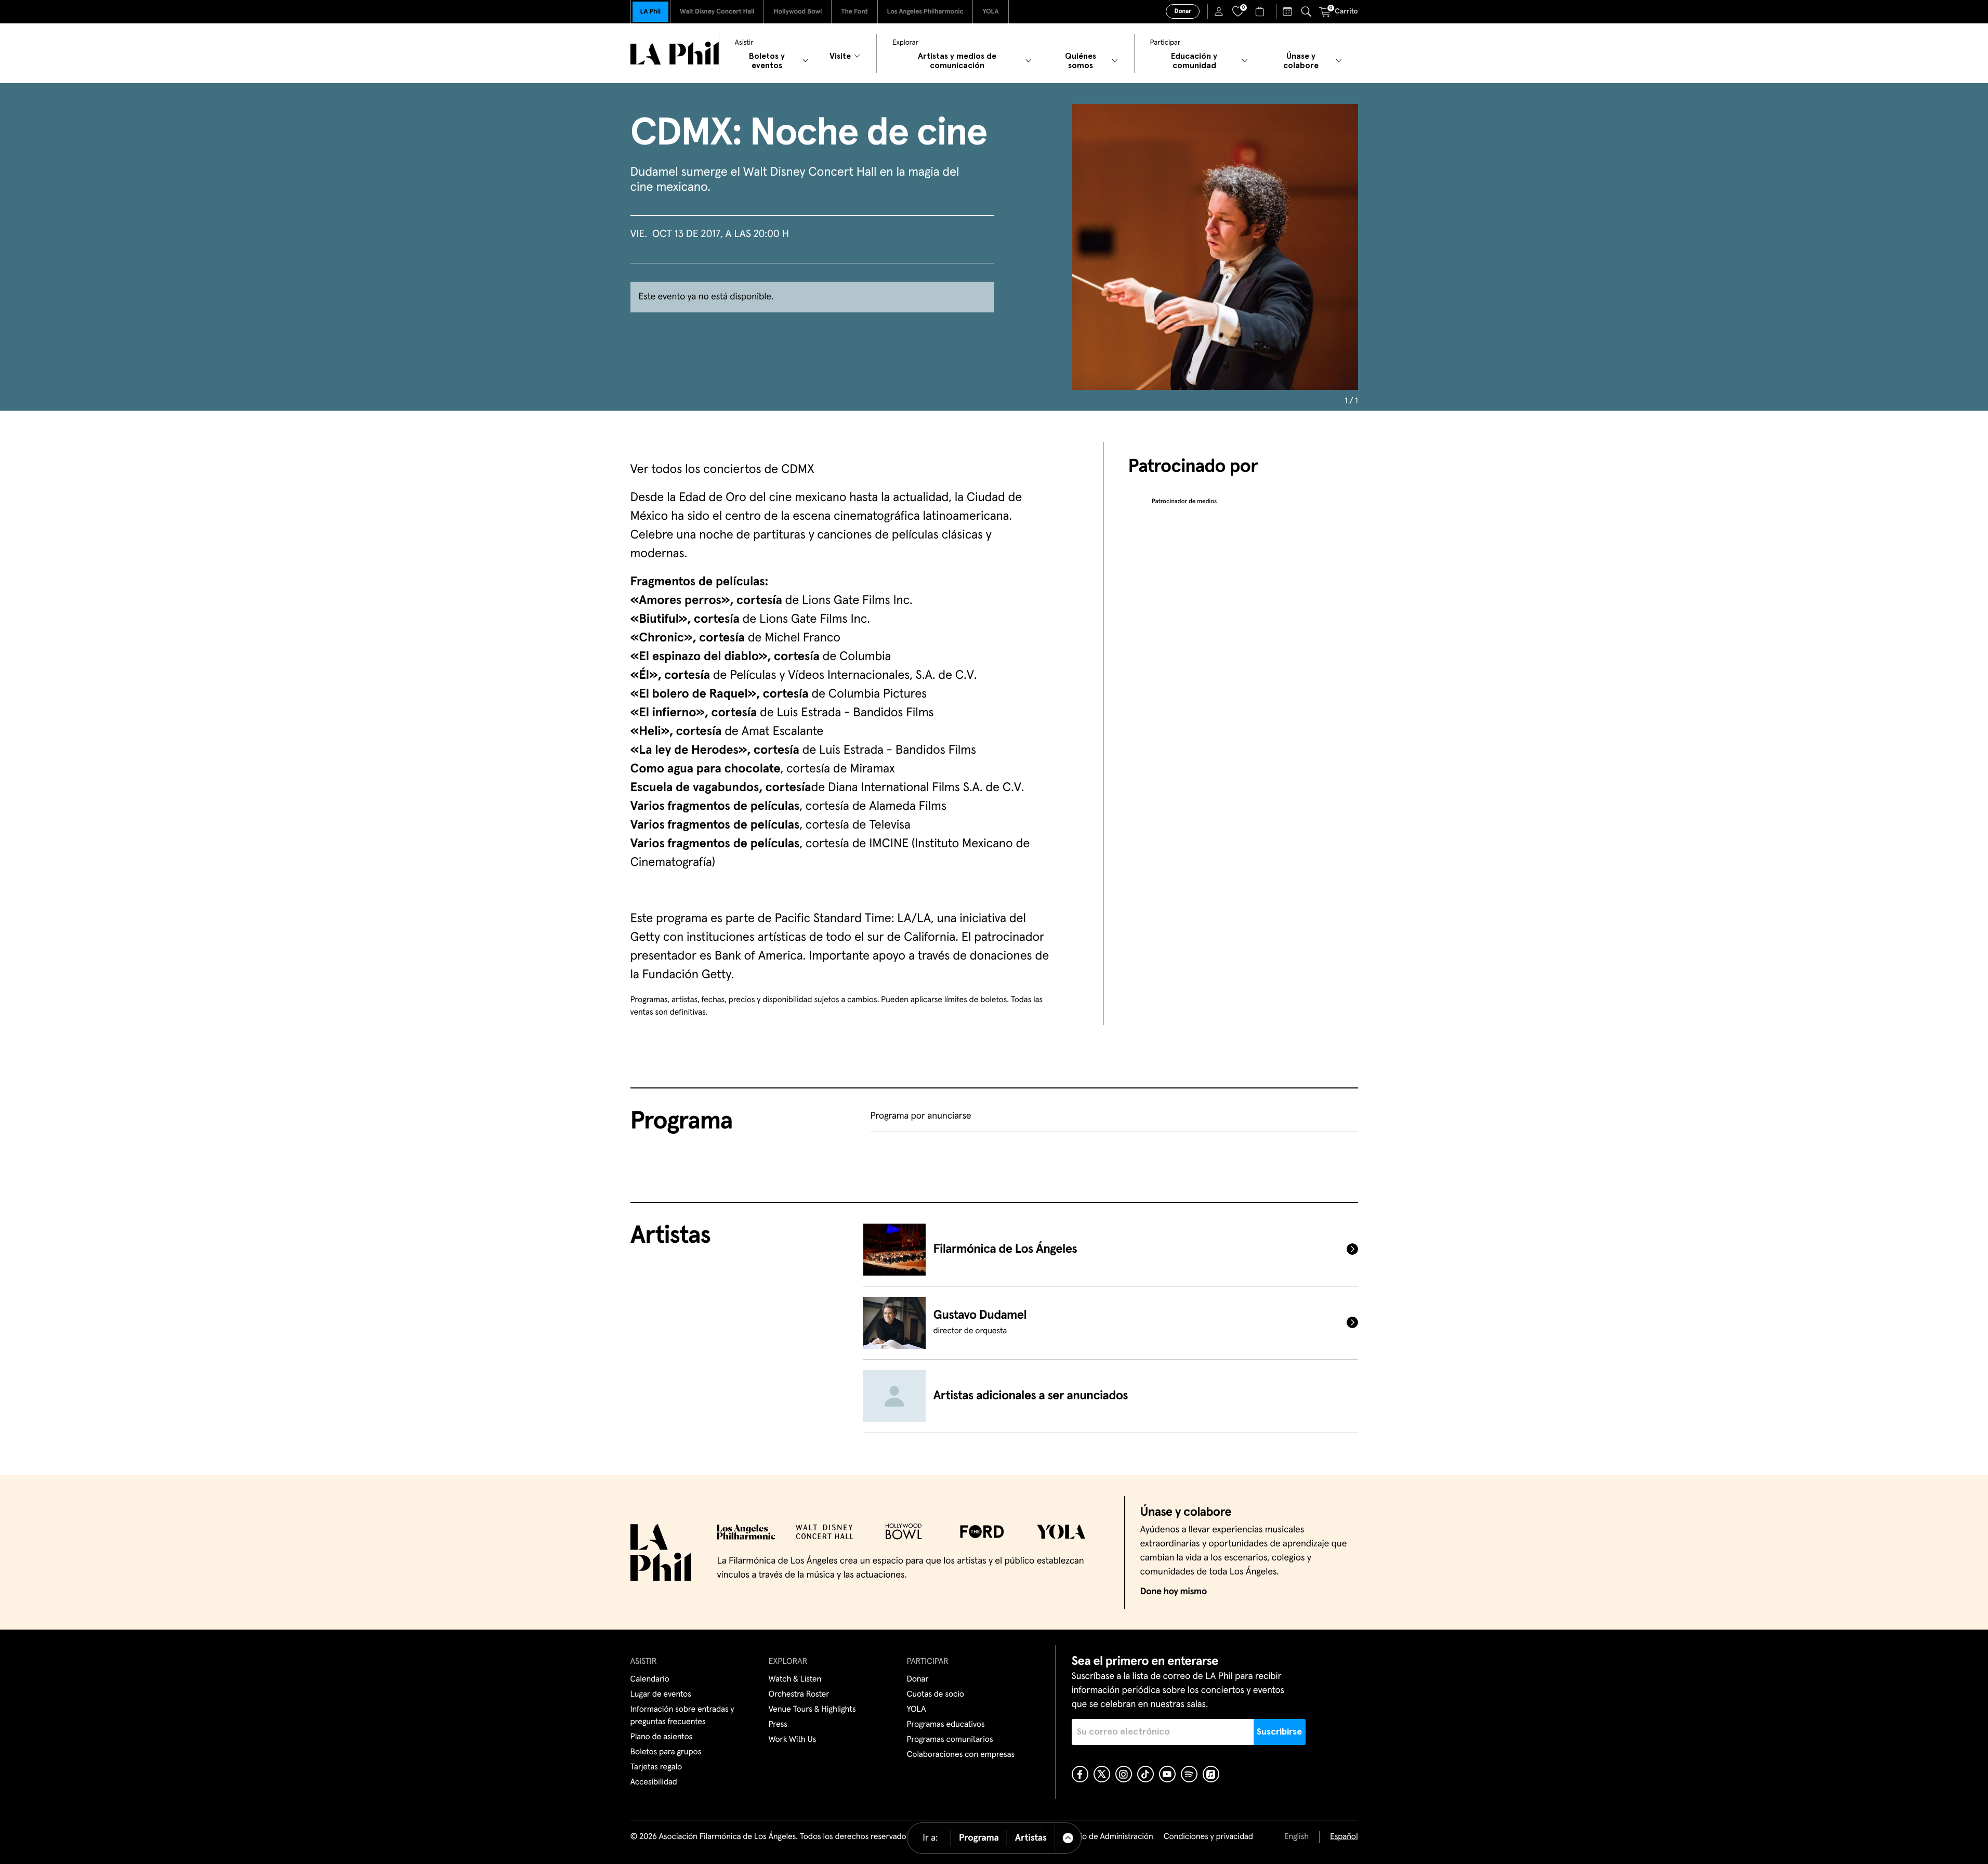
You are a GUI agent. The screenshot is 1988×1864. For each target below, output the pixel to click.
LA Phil (650, 12)
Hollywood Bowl (798, 12)
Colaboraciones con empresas (961, 1755)
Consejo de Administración (1105, 1837)
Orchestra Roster (799, 1695)
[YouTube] (1167, 1774)
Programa (979, 1838)
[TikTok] (1146, 1774)
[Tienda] (1261, 11)
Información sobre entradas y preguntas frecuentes (682, 1716)
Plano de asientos (662, 1737)
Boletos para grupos (666, 1752)
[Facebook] (1080, 1774)
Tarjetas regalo (656, 1767)
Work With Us (793, 1740)
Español (1344, 1837)
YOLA (990, 12)
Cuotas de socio (936, 1695)
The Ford (854, 12)
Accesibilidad (654, 1782)
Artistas (1031, 1838)
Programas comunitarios (950, 1740)
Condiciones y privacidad (1208, 1837)
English (1296, 1837)
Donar (1182, 11)
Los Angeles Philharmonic (925, 12)
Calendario (650, 1679)
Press (778, 1725)
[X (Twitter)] (1102, 1774)
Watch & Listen (795, 1679)
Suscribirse (1279, 1732)
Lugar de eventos (661, 1695)
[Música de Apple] (1211, 1774)
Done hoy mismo (1174, 1592)
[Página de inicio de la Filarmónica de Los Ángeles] (675, 53)
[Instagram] (1124, 1774)
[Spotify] (1189, 1774)
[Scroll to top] (1068, 1838)
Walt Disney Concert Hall (717, 12)
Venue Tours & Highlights (812, 1710)
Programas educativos (946, 1725)
